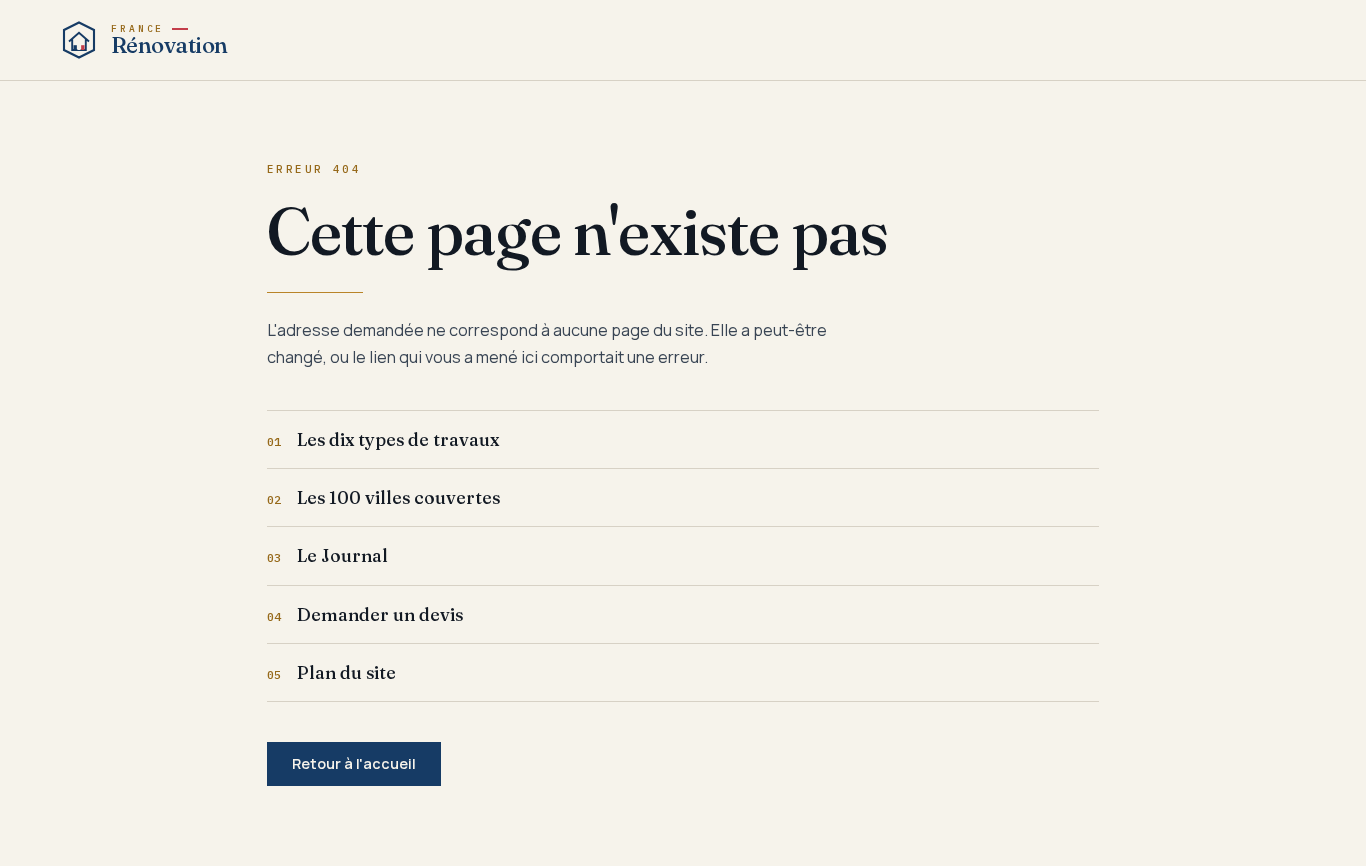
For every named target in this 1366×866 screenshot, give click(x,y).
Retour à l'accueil (354, 763)
